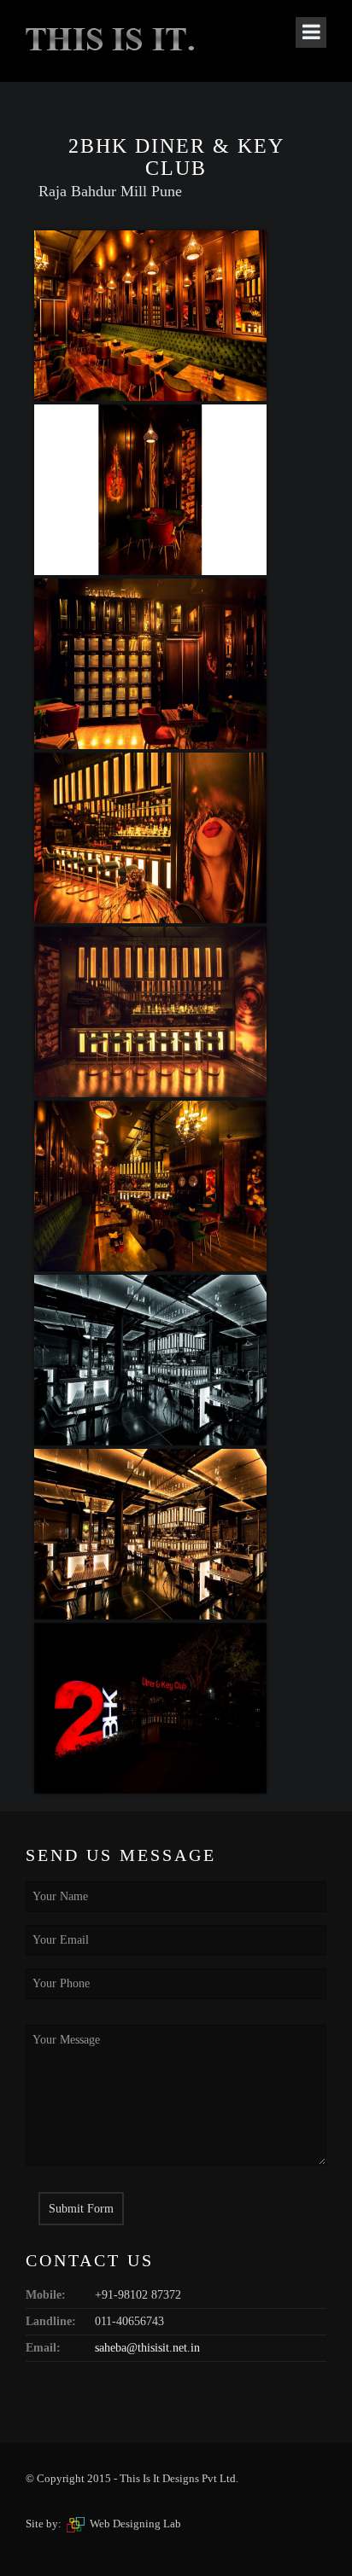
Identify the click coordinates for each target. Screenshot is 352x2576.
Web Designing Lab (135, 2524)
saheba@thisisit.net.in (147, 2348)
